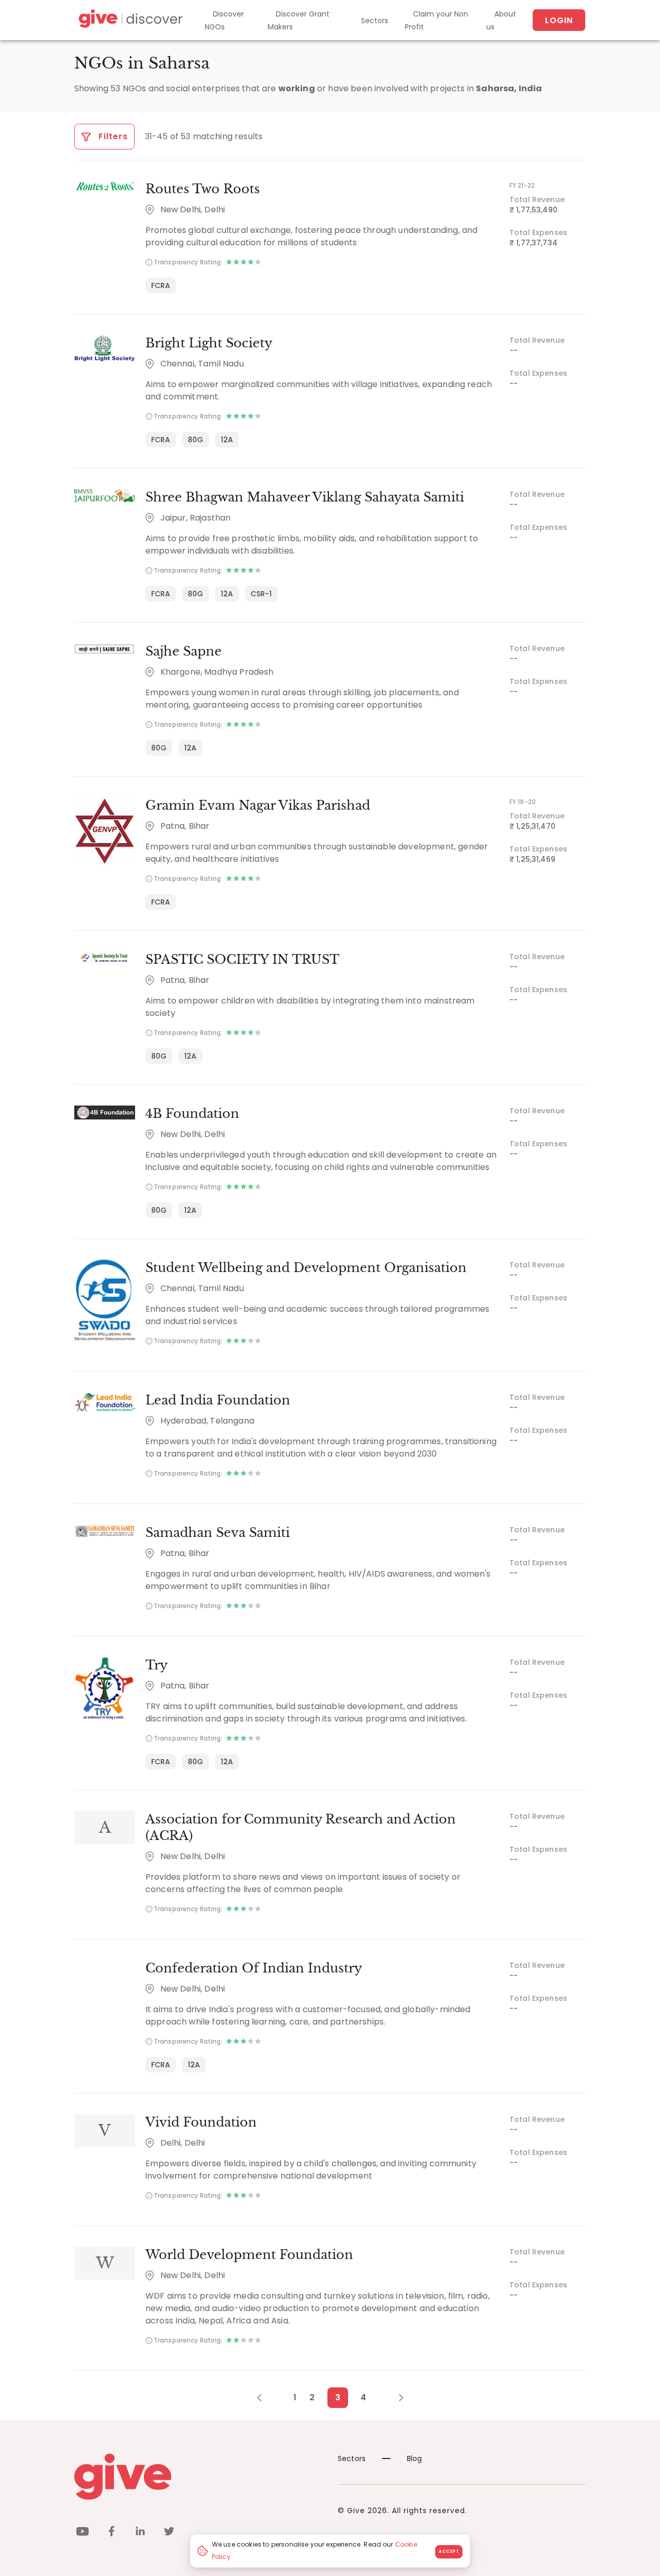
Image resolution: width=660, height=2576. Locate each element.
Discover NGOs (224, 20)
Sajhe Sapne (184, 651)
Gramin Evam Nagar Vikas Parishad (258, 805)
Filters (112, 136)
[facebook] (111, 2533)
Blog (415, 2458)
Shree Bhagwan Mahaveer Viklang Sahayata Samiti (305, 497)
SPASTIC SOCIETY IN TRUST (242, 959)
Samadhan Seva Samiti (218, 1533)
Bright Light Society (209, 343)
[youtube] (82, 2533)
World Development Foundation (249, 2255)
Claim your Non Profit (436, 20)
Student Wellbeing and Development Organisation (306, 1268)
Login (559, 20)
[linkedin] (140, 2533)
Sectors (375, 21)
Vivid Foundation (201, 2122)
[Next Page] (395, 2398)
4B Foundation (192, 1114)
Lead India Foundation (218, 1400)
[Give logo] (198, 2477)
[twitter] (169, 2533)
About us (501, 20)
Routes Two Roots (203, 189)
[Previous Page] (265, 2398)
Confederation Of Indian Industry (254, 1968)
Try (156, 1665)
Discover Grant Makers (299, 20)
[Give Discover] (129, 20)
